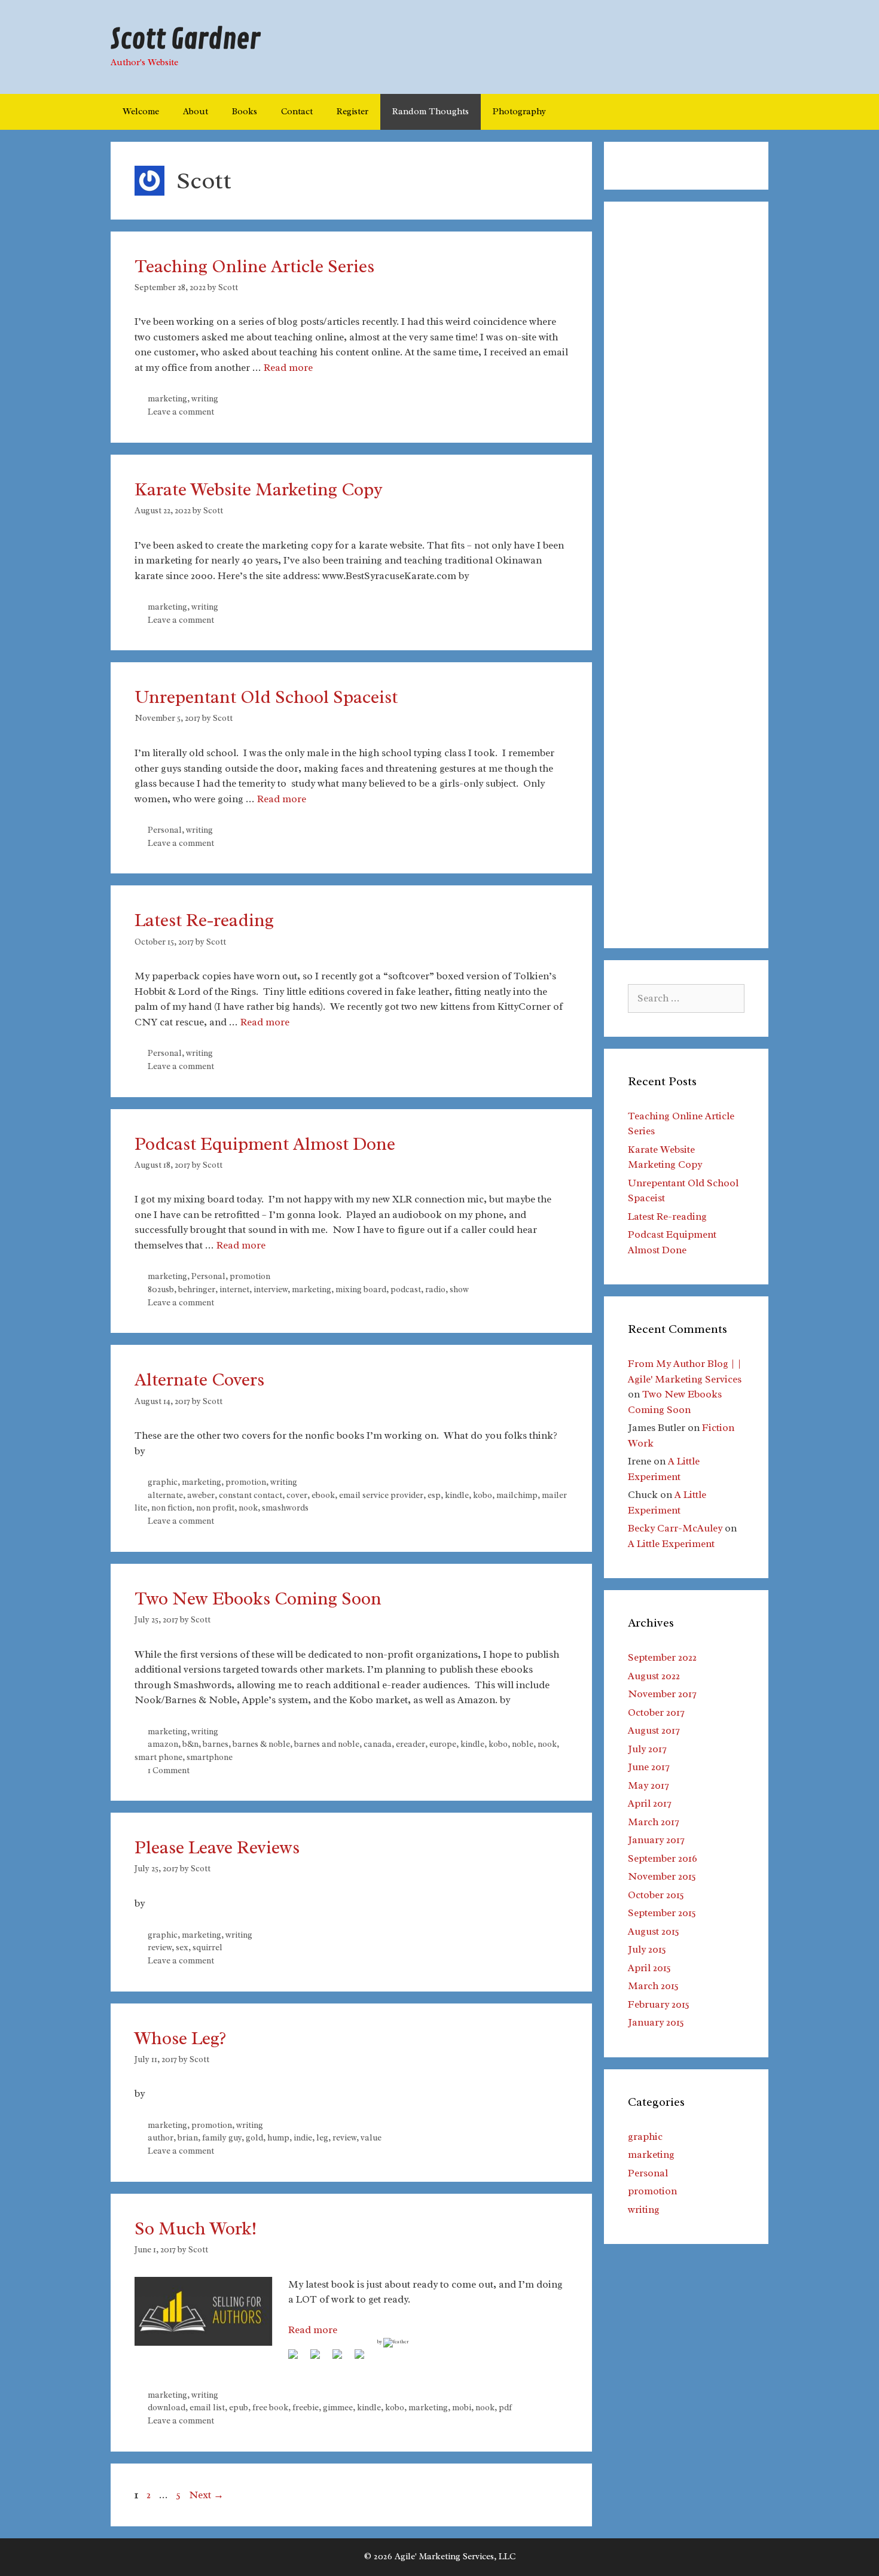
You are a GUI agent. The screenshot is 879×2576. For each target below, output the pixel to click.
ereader (410, 1744)
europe (443, 1744)
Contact (297, 112)
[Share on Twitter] (320, 2359)
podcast (406, 1289)
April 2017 (649, 1803)
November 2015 (662, 1876)
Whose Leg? (180, 2038)
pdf (505, 2407)
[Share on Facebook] (298, 2359)
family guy (222, 2137)
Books (245, 112)
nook (248, 1508)
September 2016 (663, 1858)
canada (378, 1744)
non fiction (172, 1508)
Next (206, 2495)
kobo (483, 1495)
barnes (216, 1744)
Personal (165, 830)
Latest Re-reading (204, 920)
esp (434, 1495)
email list (207, 2407)
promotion (250, 1276)
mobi (462, 2407)
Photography (519, 112)
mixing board (361, 1289)
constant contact (251, 1495)
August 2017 (654, 1730)
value (371, 2137)
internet (234, 1289)
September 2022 (662, 1657)
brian (188, 2137)
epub (239, 2407)
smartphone (210, 1757)
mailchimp (517, 1495)
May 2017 (648, 1785)
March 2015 (653, 1986)
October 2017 (656, 1712)
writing (205, 398)
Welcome (141, 112)
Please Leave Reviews (217, 1847)
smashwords (285, 1508)
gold (254, 2137)
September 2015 (662, 1913)
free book (270, 2407)
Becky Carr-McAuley (675, 1528)
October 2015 (656, 1895)
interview (271, 1289)
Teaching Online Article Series (254, 266)
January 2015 (656, 2022)
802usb (161, 1289)
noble (523, 1744)
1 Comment (169, 1770)
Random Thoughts (431, 112)
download (167, 2407)
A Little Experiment (671, 1544)
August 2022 (654, 1676)
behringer (197, 1289)
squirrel (207, 1947)
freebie (306, 2407)
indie (303, 2137)
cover (297, 1495)
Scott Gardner (185, 40)
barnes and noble (327, 1744)
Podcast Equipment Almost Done (265, 1144)
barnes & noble (261, 1744)
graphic (163, 1482)
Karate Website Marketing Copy (259, 489)
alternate (165, 1495)
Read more (288, 368)
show (459, 1289)
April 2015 (649, 1968)
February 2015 (659, 2004)
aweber (201, 1495)
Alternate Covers (199, 1380)
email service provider (381, 1495)
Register (352, 112)
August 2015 (654, 1931)
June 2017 (648, 1767)
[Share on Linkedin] (342, 2359)
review (160, 1947)
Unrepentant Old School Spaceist (266, 697)
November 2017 (662, 1694)
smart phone (158, 1757)
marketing (167, 398)
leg (322, 2137)
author (161, 2137)
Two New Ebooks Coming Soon (258, 1598)
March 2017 (653, 1822)
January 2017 (656, 1840)
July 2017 (647, 1749)
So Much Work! (196, 2228)
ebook (323, 1495)
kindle (457, 1495)
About (196, 112)
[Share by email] (364, 2359)
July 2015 (647, 1949)
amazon (163, 1744)
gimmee (338, 2407)
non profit (215, 1508)
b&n (190, 1744)
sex (182, 1947)
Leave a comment (181, 412)
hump (278, 2137)
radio (435, 1289)
